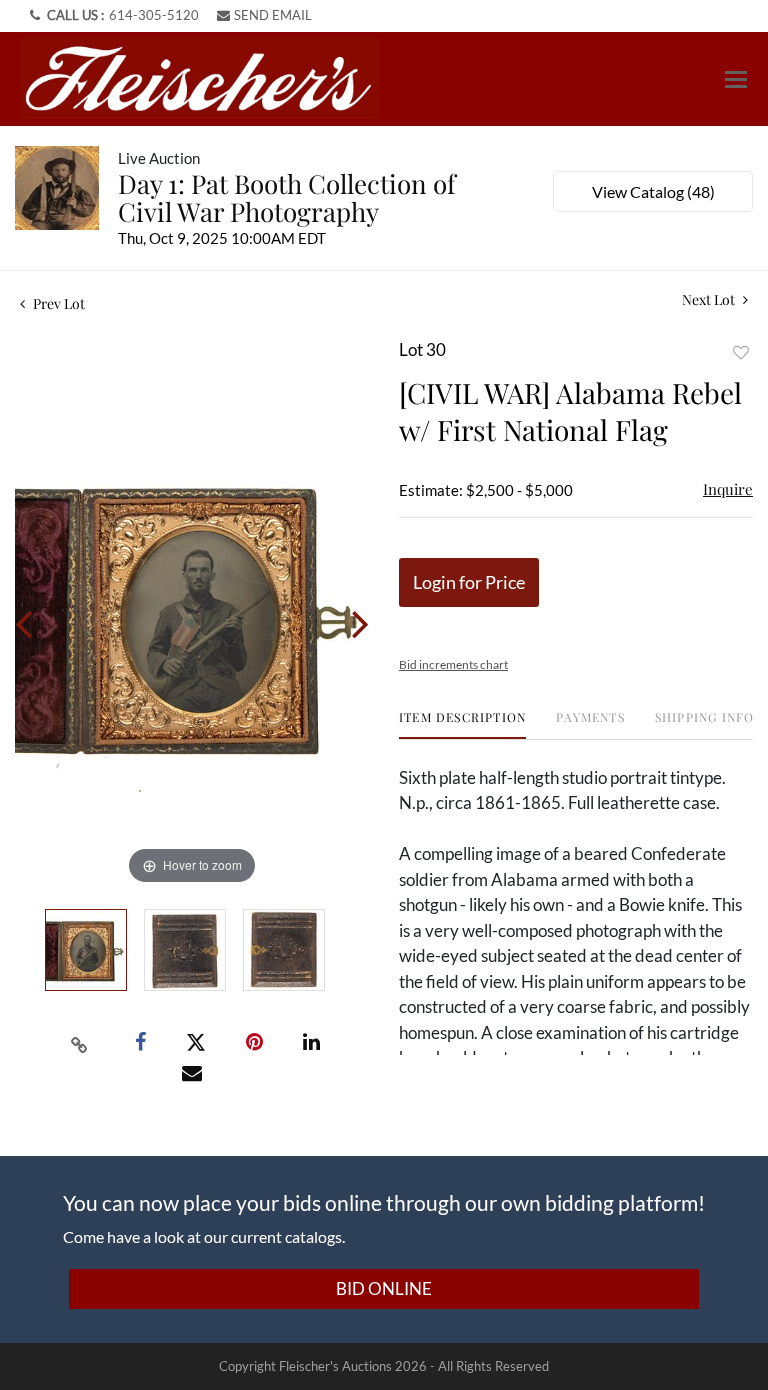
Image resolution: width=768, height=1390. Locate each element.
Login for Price (469, 582)
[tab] (462, 724)
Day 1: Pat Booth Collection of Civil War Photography (287, 197)
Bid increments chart (453, 664)
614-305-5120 (154, 15)
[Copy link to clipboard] (80, 1043)
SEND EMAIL (273, 15)
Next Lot (710, 299)
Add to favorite (741, 352)
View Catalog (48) (653, 191)
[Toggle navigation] (736, 79)
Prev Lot (57, 303)
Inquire (728, 489)
